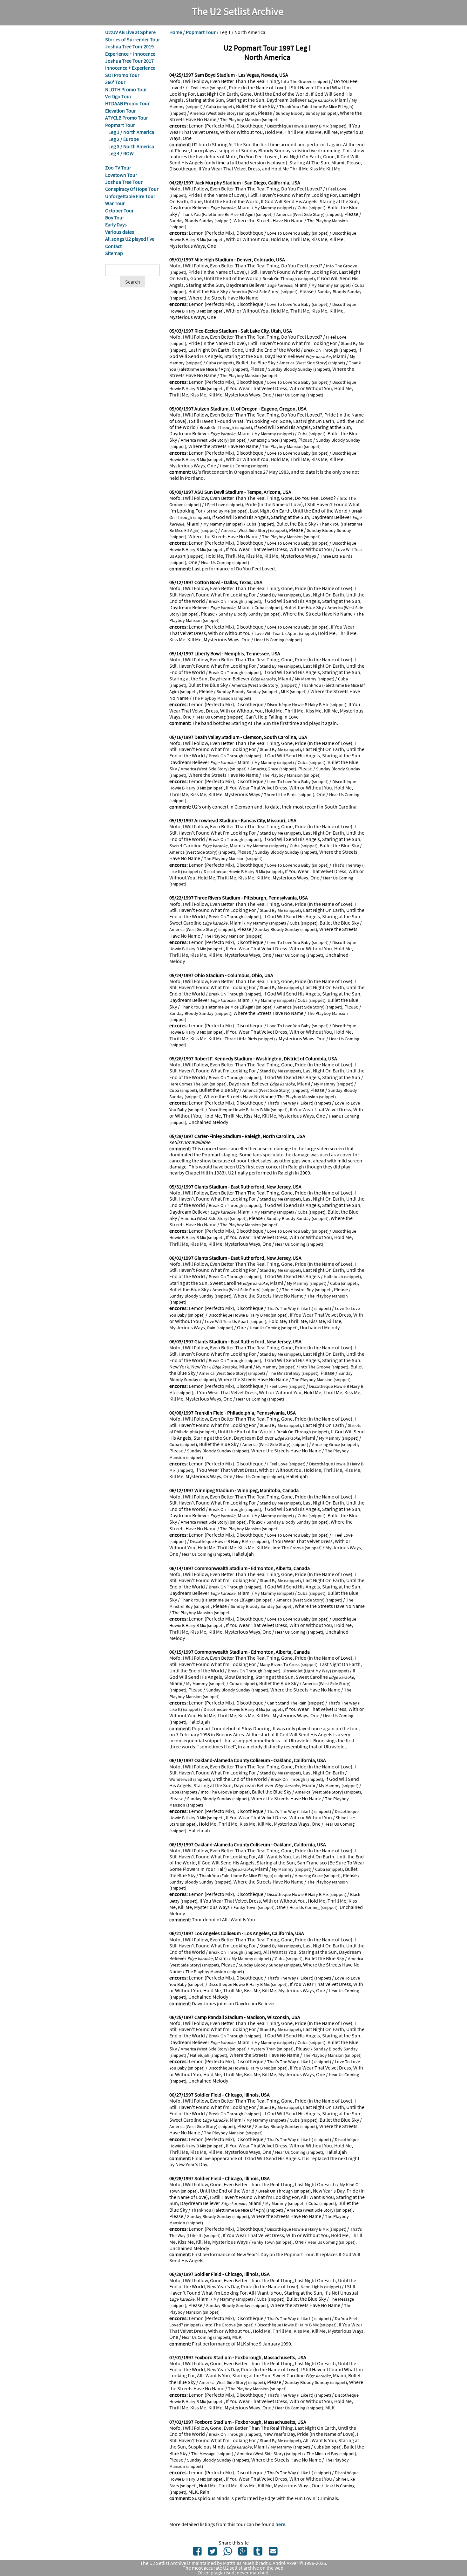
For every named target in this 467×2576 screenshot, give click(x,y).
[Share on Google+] (243, 2553)
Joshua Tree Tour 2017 (129, 61)
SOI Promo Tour (122, 75)
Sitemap (114, 253)
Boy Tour (115, 217)
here (280, 2524)
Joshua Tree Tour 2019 (129, 46)
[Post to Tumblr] (258, 2553)
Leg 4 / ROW (121, 153)
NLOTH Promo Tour (126, 89)
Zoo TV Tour (118, 168)
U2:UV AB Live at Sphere (130, 32)
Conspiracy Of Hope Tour (132, 189)
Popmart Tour (120, 125)
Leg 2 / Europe (124, 139)
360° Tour (115, 82)
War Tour (115, 203)
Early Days (116, 224)
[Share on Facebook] (197, 2553)
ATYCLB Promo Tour (127, 118)
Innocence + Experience (130, 68)
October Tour (119, 210)
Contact (113, 246)
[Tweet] (212, 2553)
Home (176, 32)
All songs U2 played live (130, 239)
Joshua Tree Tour (124, 182)
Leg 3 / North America (131, 146)
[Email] (273, 2553)
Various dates (120, 232)
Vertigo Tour (118, 96)
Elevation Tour (121, 111)
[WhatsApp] (228, 2553)
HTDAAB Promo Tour (127, 103)
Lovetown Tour (121, 175)
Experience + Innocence (130, 54)
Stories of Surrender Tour (133, 39)
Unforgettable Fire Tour (130, 196)
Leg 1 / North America (131, 132)
